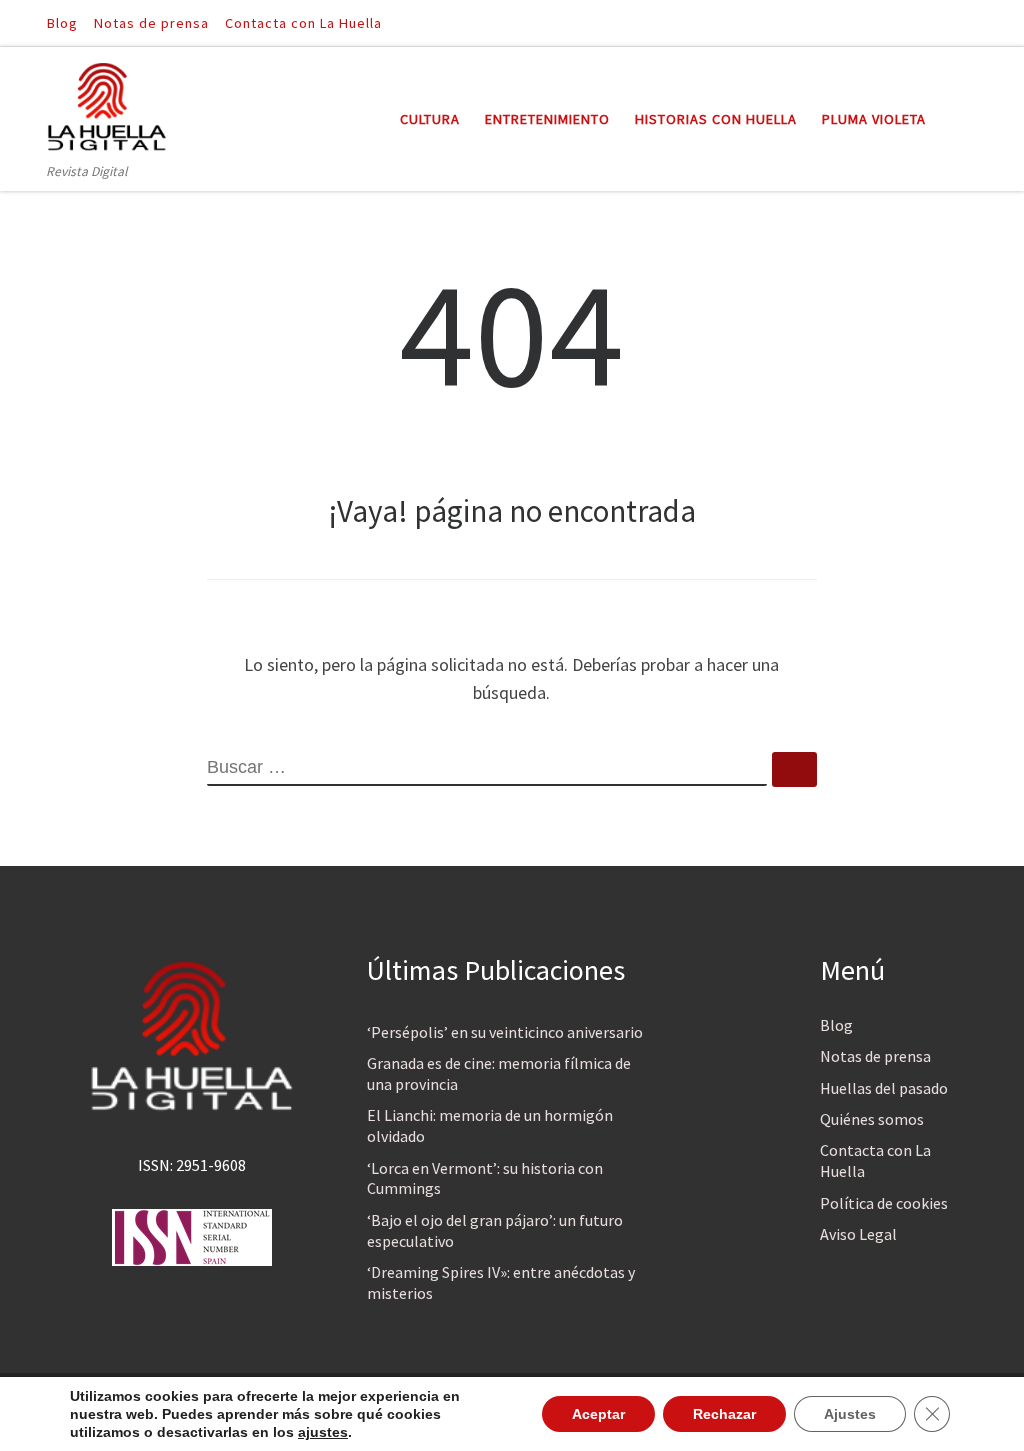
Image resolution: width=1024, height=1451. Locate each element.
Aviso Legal (858, 1234)
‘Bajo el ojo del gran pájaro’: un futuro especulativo (495, 1230)
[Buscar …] (794, 769)
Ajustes (850, 1414)
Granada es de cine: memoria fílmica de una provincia (499, 1073)
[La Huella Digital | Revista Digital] (107, 103)
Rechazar (724, 1414)
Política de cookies (884, 1203)
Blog (836, 1025)
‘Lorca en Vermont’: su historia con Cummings (485, 1178)
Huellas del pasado (884, 1088)
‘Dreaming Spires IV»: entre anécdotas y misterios (501, 1282)
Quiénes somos (872, 1119)
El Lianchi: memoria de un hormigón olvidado (490, 1125)
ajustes (323, 1432)
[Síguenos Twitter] (971, 22)
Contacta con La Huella (875, 1160)
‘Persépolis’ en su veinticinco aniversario (505, 1032)
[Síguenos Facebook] (943, 22)
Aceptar (598, 1414)
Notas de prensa (875, 1056)
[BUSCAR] (487, 769)
